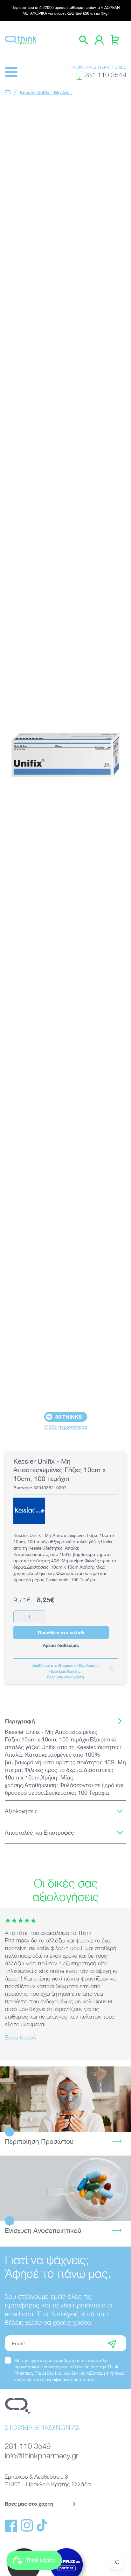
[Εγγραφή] (112, 2343)
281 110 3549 (105, 75)
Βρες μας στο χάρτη (29, 2504)
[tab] (65, 1721)
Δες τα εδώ (66, 2099)
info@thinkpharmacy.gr (42, 2455)
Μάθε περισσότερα (66, 1427)
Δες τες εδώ (65, 2188)
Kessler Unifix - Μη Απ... (46, 92)
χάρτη (79, 1677)
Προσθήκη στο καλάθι (61, 1633)
